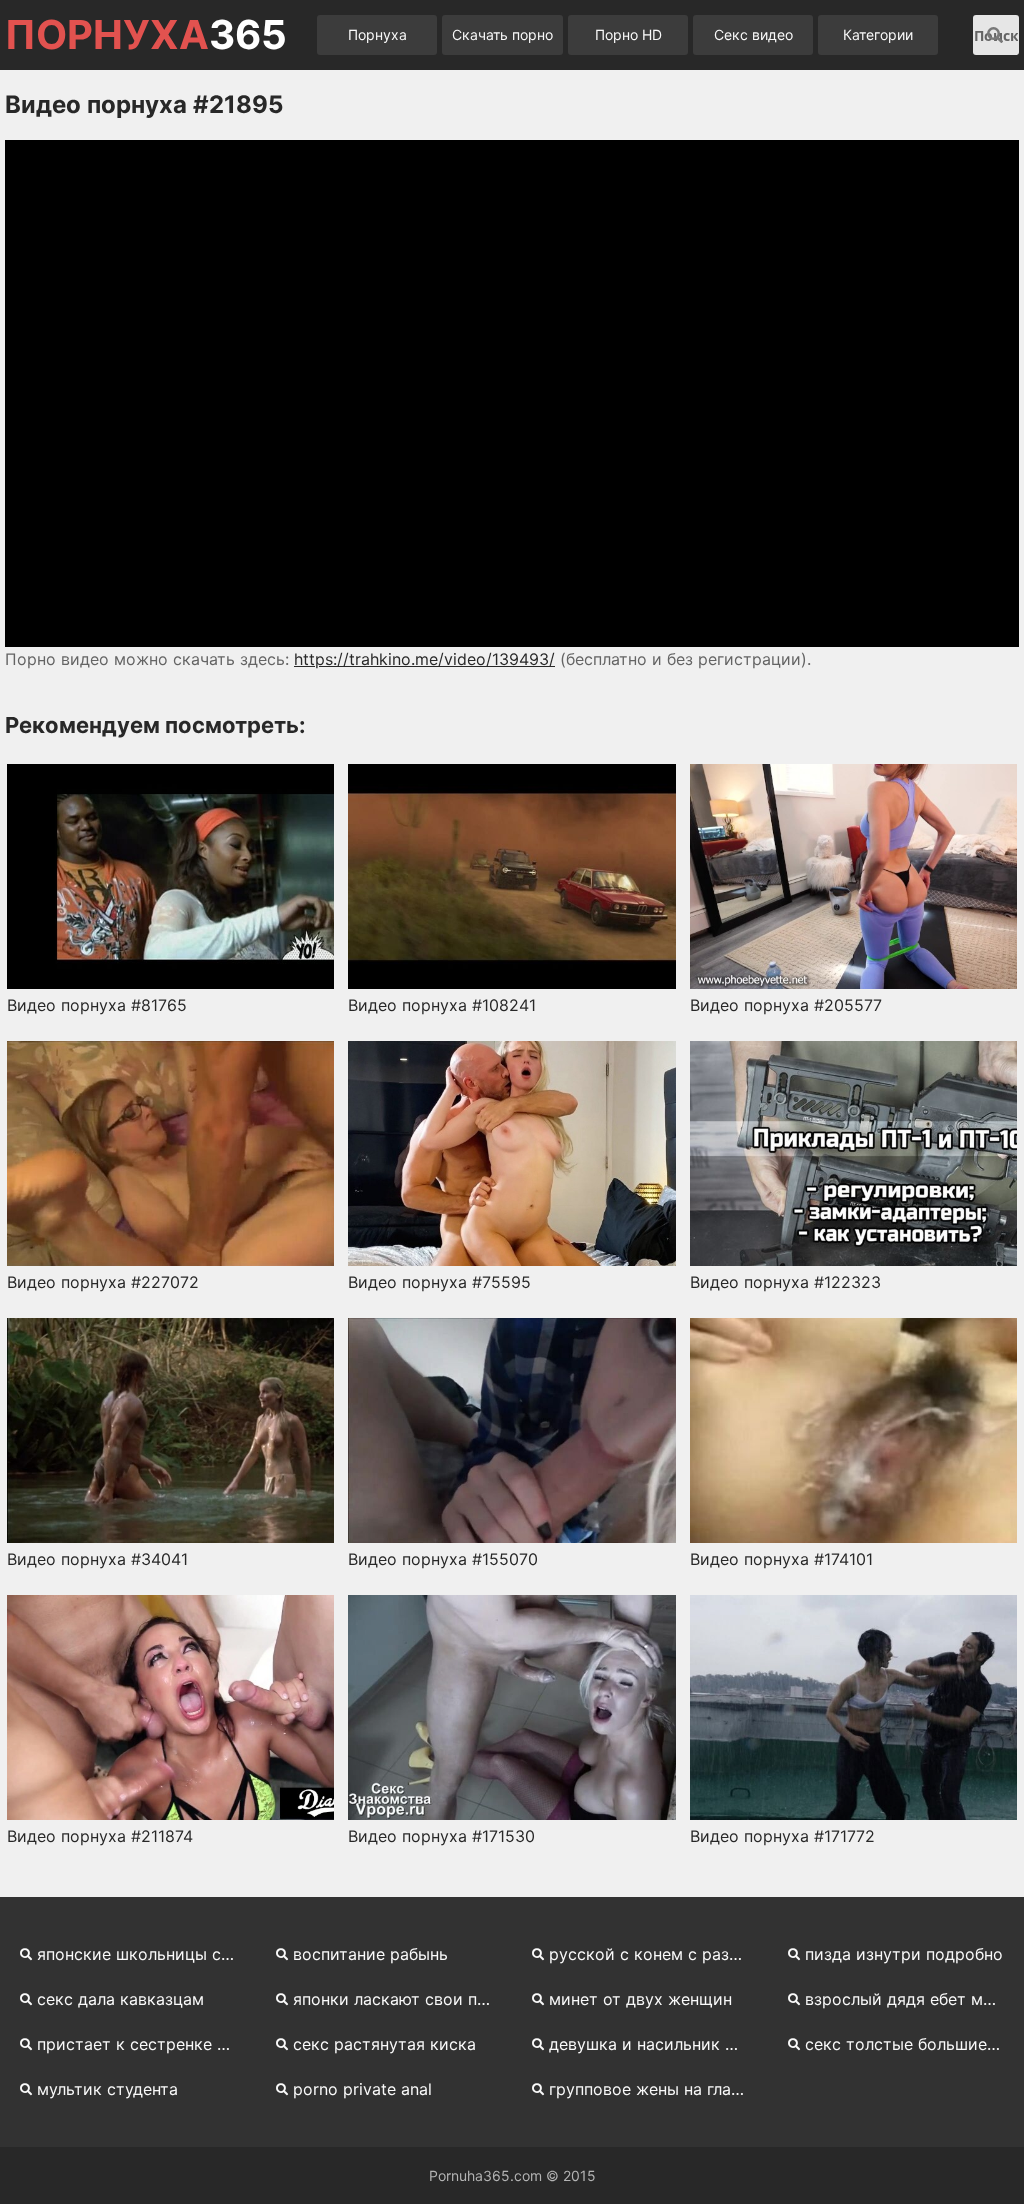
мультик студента (107, 2089)
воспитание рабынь (370, 1954)
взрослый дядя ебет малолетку (912, 1999)
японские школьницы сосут (144, 1954)
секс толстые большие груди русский (912, 2044)
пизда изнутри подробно (904, 1954)
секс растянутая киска (384, 2044)
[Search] (995, 35)
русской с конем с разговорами (656, 1954)
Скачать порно (502, 34)
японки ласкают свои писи (399, 1999)
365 (146, 35)
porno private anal (362, 2089)
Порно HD (628, 34)
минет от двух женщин (640, 1999)
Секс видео (753, 34)
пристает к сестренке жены (144, 2044)
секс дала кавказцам (120, 1999)
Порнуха (377, 34)
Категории (878, 34)
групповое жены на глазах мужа (656, 2089)
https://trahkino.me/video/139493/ (424, 659)
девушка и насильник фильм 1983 (656, 2044)
